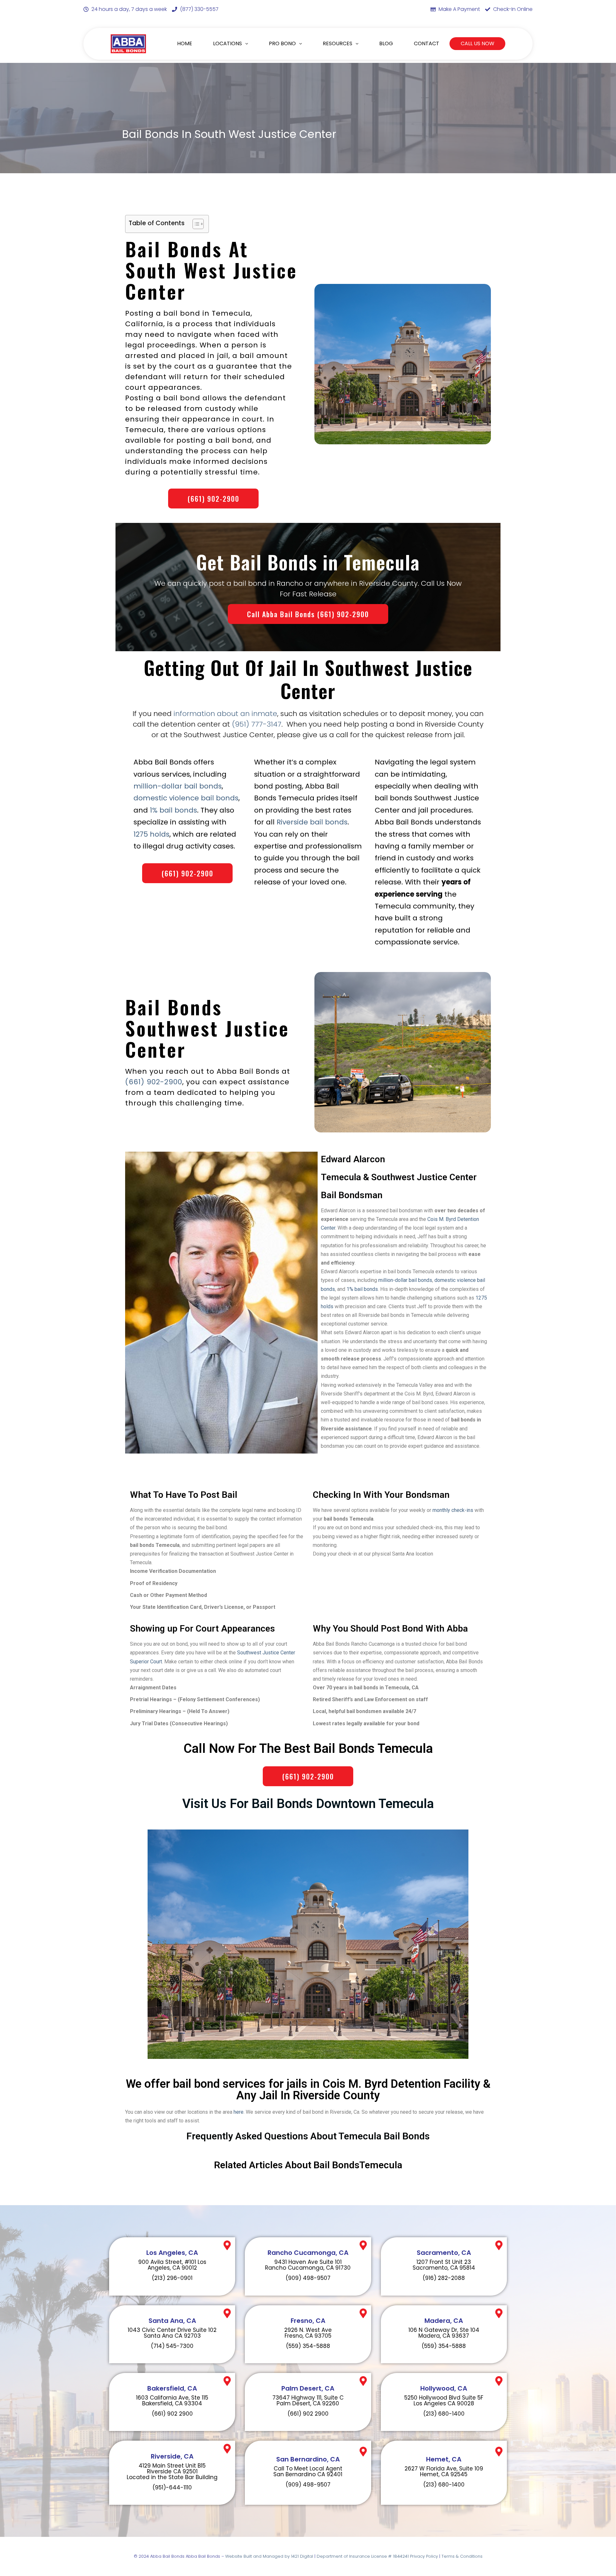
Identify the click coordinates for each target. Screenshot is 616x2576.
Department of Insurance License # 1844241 (363, 2556)
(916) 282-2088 (444, 2278)
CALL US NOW (478, 43)
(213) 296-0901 (172, 2278)
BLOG (386, 43)
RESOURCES (338, 43)
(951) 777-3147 (257, 724)
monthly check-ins (453, 1510)
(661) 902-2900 (154, 1082)
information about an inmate (225, 714)
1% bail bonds (173, 810)
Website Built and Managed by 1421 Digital (269, 2556)
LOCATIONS (227, 43)
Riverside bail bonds (312, 822)
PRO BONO (282, 43)
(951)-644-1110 (172, 2487)
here (239, 2112)
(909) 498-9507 (308, 2278)
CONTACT (427, 43)
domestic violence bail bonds (186, 798)
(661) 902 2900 (172, 2414)
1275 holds (151, 834)
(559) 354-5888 (308, 2346)
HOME (185, 43)
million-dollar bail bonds (178, 786)
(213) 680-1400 (444, 2414)
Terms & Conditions (462, 2556)
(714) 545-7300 (172, 2346)
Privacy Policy (424, 2556)
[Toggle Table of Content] (195, 224)
